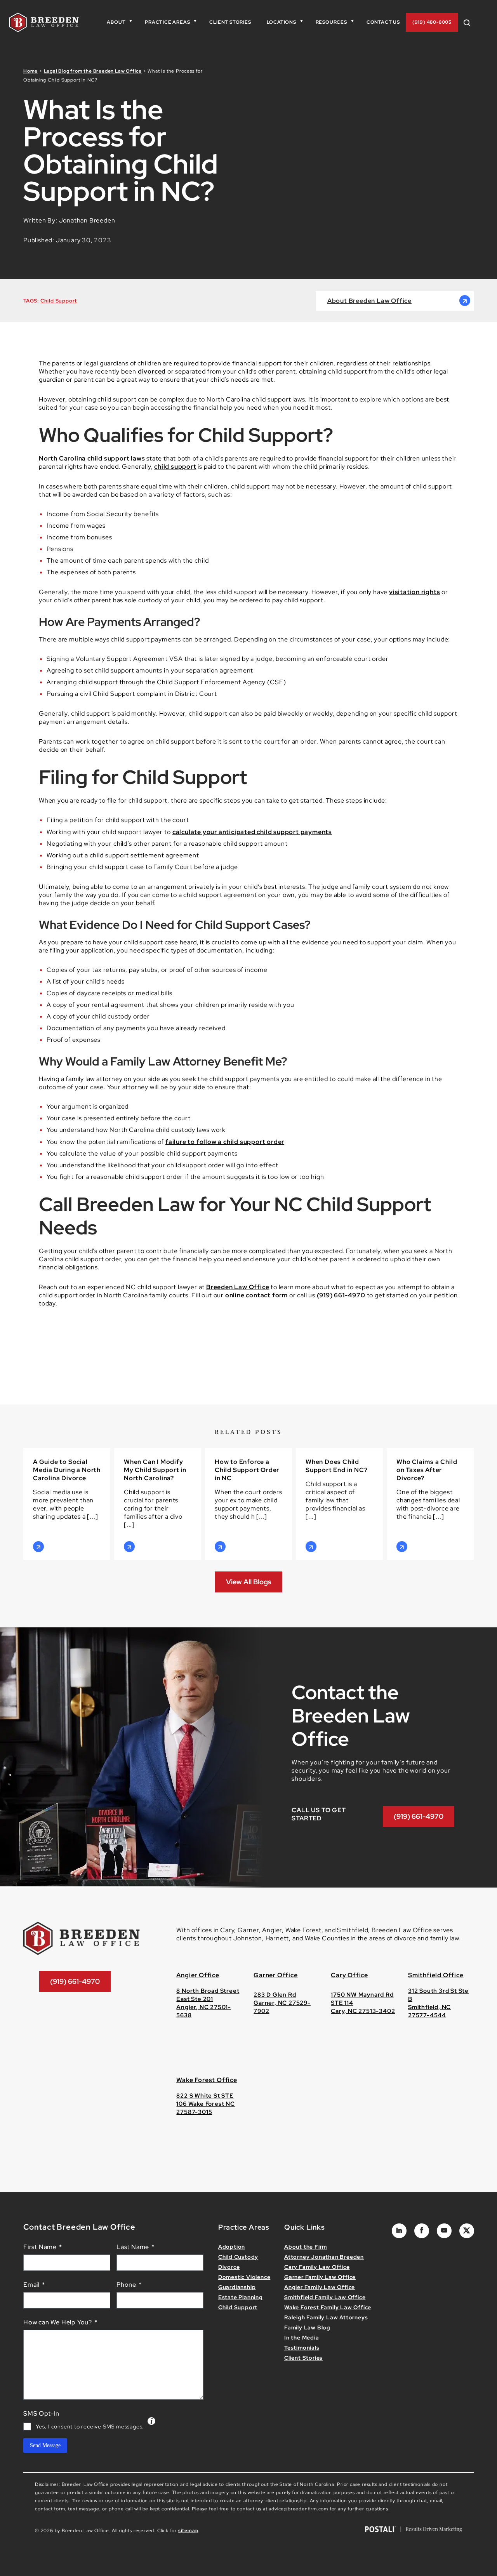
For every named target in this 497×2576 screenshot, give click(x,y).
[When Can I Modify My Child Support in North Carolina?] (158, 1504)
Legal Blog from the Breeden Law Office (93, 71)
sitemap (188, 2531)
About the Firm (306, 2247)
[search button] (470, 22)
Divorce (229, 2267)
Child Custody (238, 2257)
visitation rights (415, 592)
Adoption (232, 2247)
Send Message (45, 2445)
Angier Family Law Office (320, 2287)
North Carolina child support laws (92, 458)
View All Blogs (249, 1582)
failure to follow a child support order (225, 1142)
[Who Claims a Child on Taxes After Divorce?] (430, 1504)
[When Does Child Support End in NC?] (339, 1504)
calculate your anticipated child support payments (252, 832)
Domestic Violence (244, 2277)
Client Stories (230, 22)
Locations (282, 22)
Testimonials (302, 2348)
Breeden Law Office (238, 1287)
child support (175, 467)
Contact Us (383, 22)
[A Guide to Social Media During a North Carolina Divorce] (67, 1504)
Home (30, 71)
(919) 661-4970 (341, 1295)
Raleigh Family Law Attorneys (326, 2317)
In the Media (302, 2338)
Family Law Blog (307, 2327)
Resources (331, 22)
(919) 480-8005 (432, 22)
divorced (152, 371)
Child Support (59, 301)
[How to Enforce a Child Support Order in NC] (248, 1504)
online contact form (256, 1295)
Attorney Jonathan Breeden (324, 2257)
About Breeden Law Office (369, 301)
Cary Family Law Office (317, 2267)
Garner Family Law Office (320, 2277)
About (116, 22)
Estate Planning (241, 2297)
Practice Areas (167, 22)
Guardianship (237, 2287)
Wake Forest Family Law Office (328, 2307)
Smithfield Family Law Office (325, 2297)
